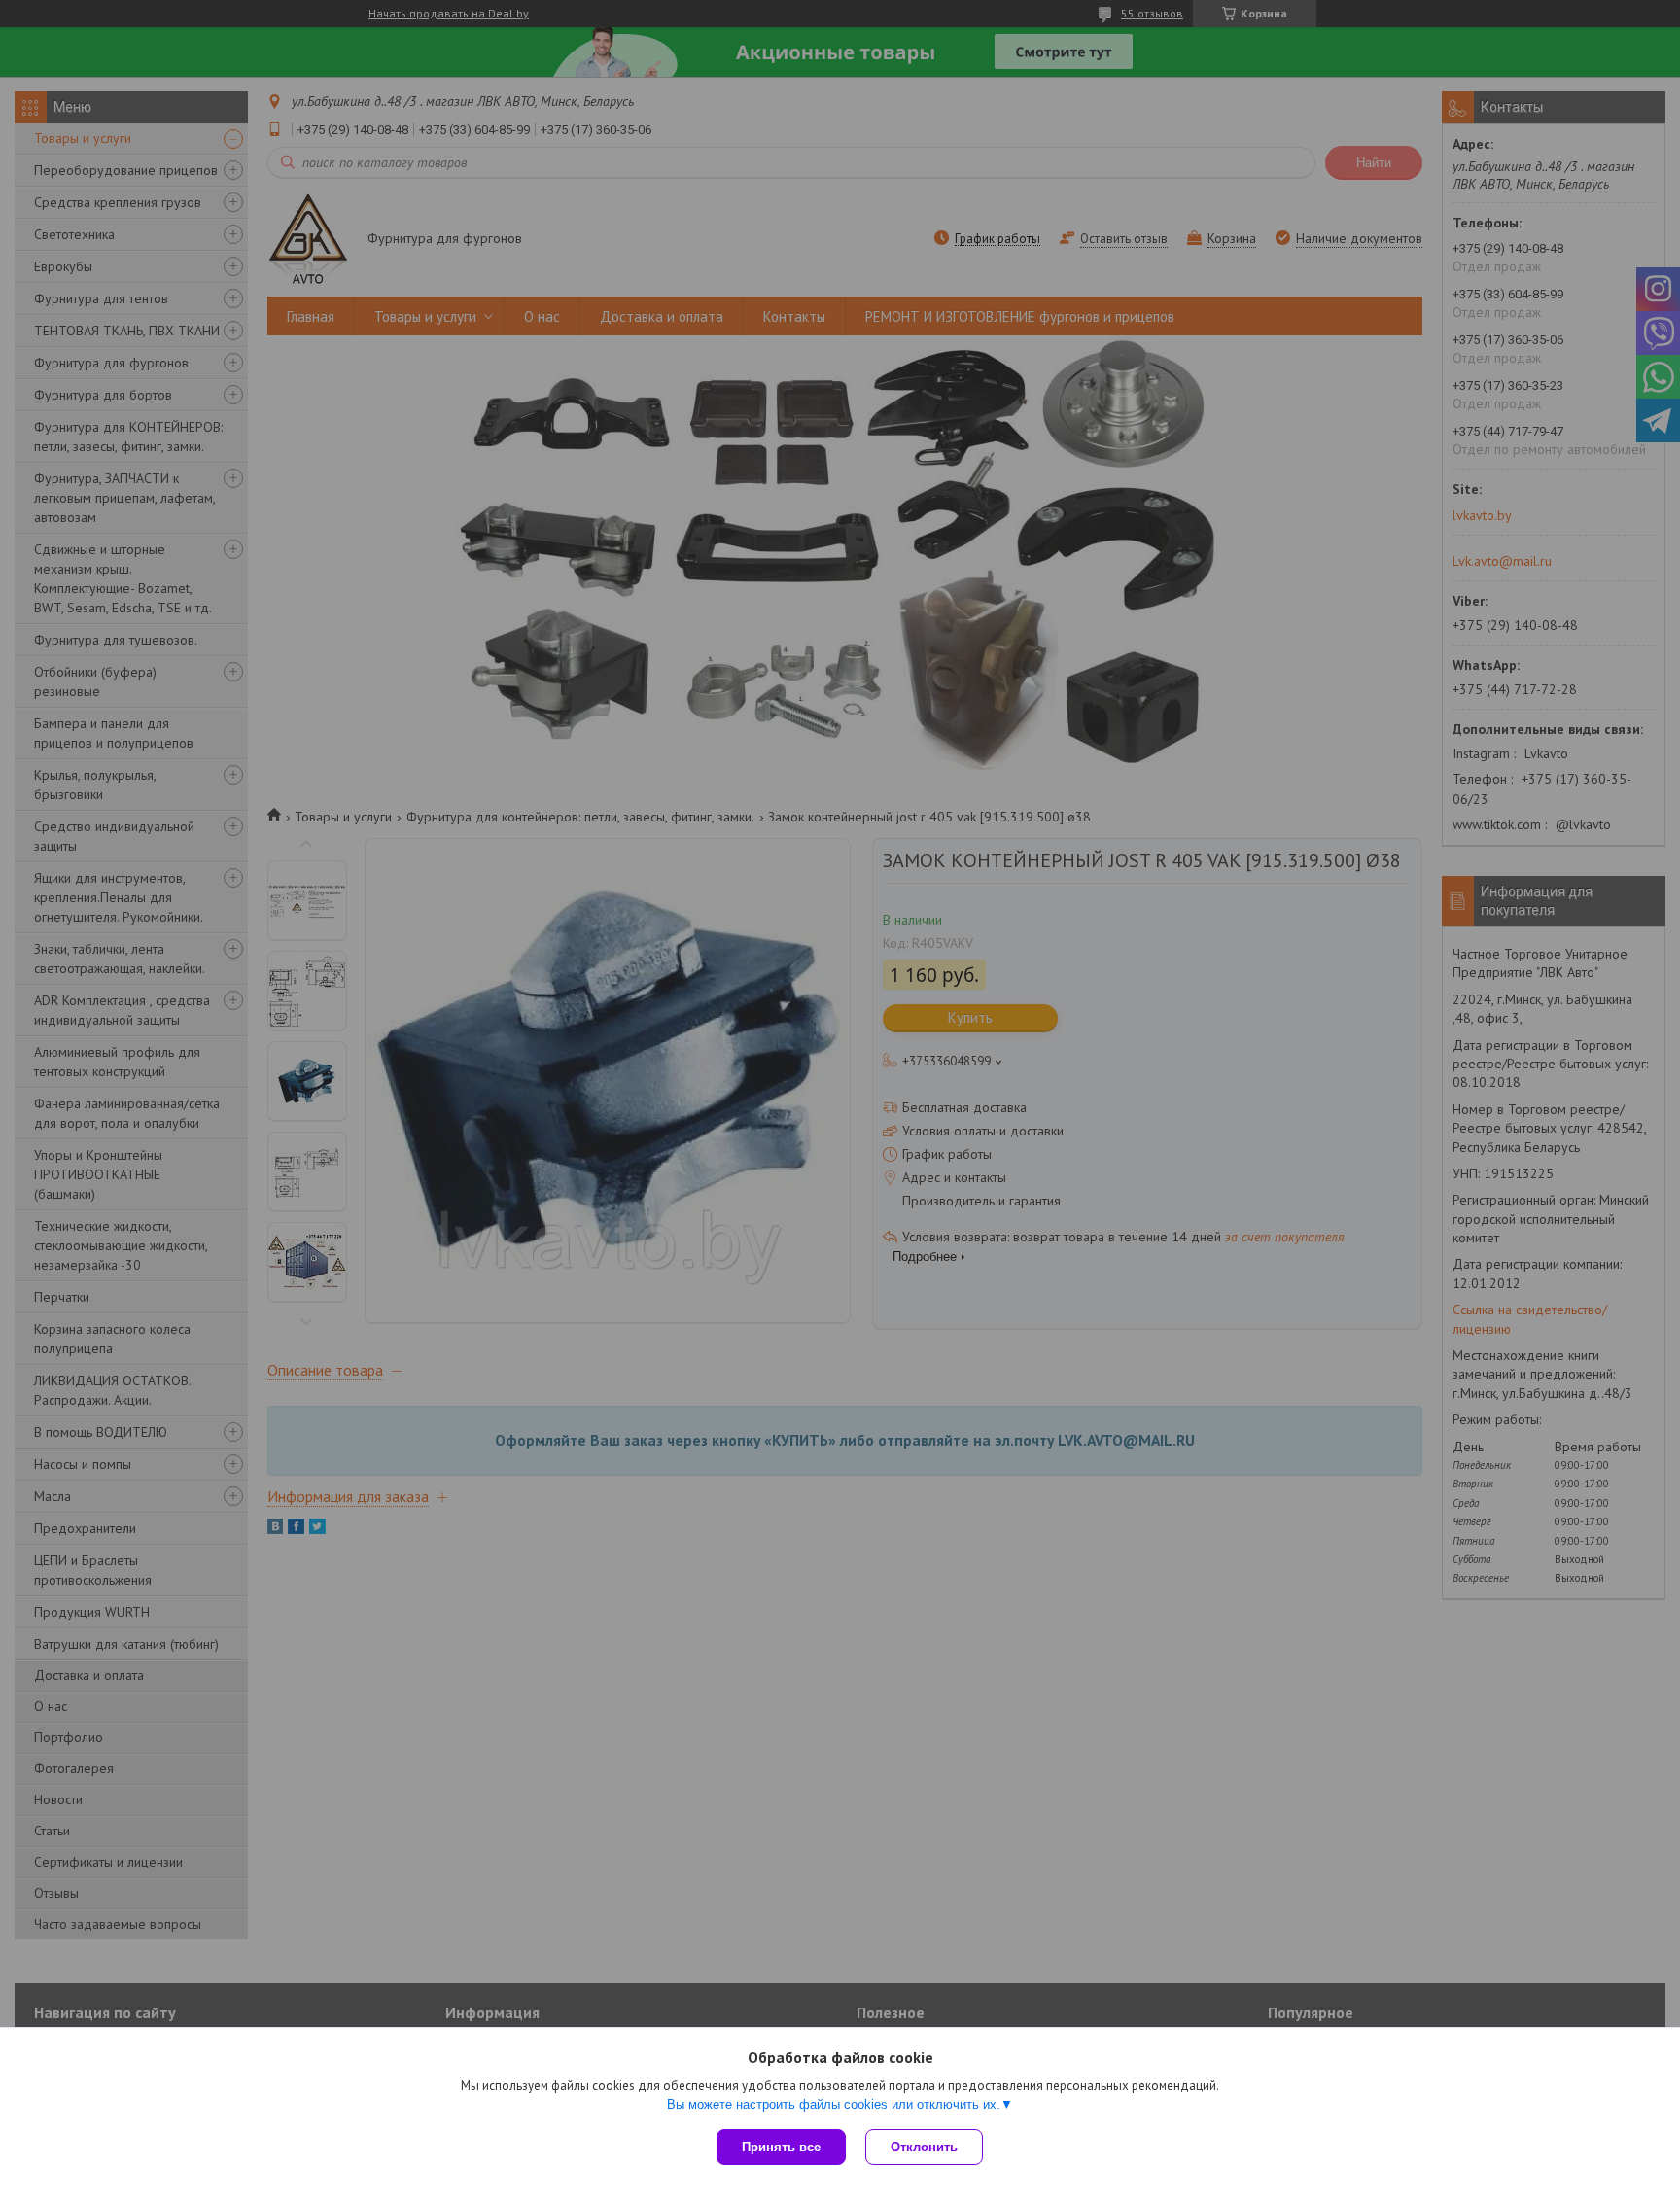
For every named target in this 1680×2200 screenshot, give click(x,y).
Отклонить (924, 2147)
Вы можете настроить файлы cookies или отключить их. (834, 2104)
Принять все (781, 2147)
